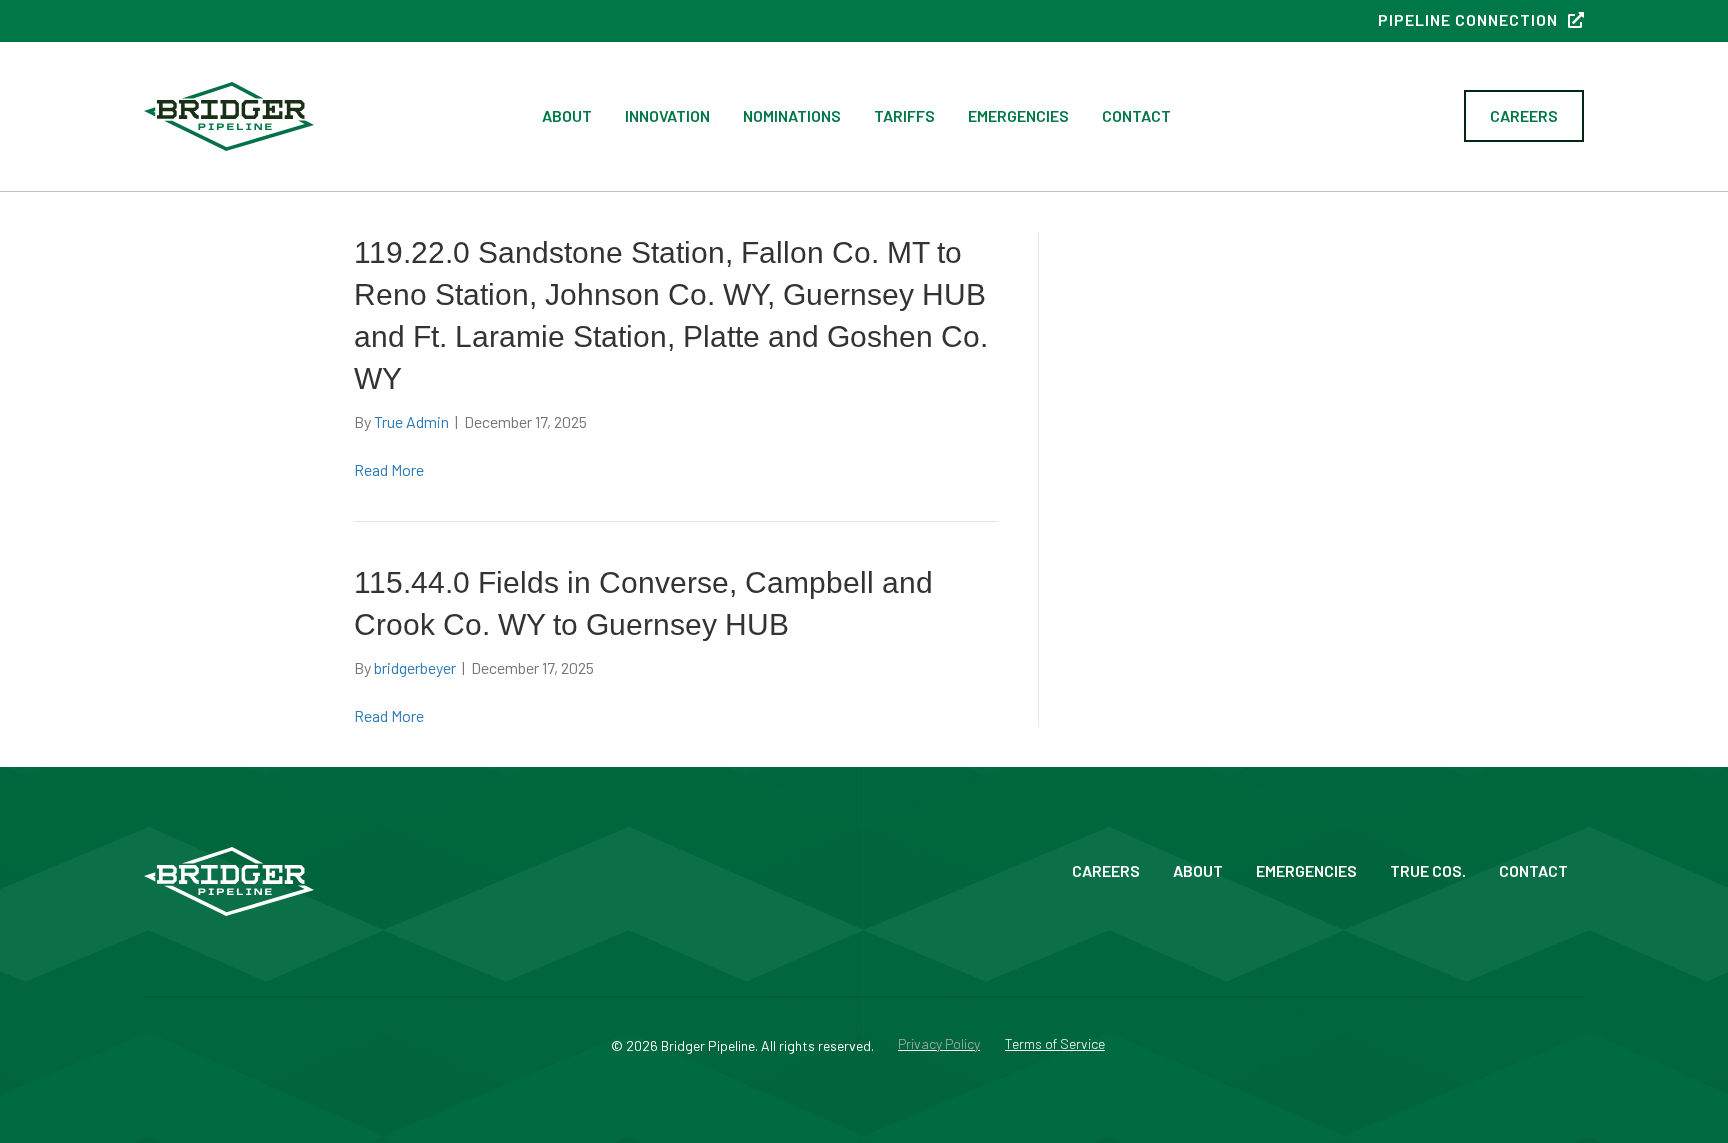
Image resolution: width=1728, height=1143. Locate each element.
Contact (1136, 115)
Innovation (667, 115)
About (567, 115)
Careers (1106, 870)
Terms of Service (1055, 1044)
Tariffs (904, 115)
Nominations (792, 115)
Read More (389, 469)
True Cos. (1428, 870)
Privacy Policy (939, 1044)
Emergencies (1018, 115)
